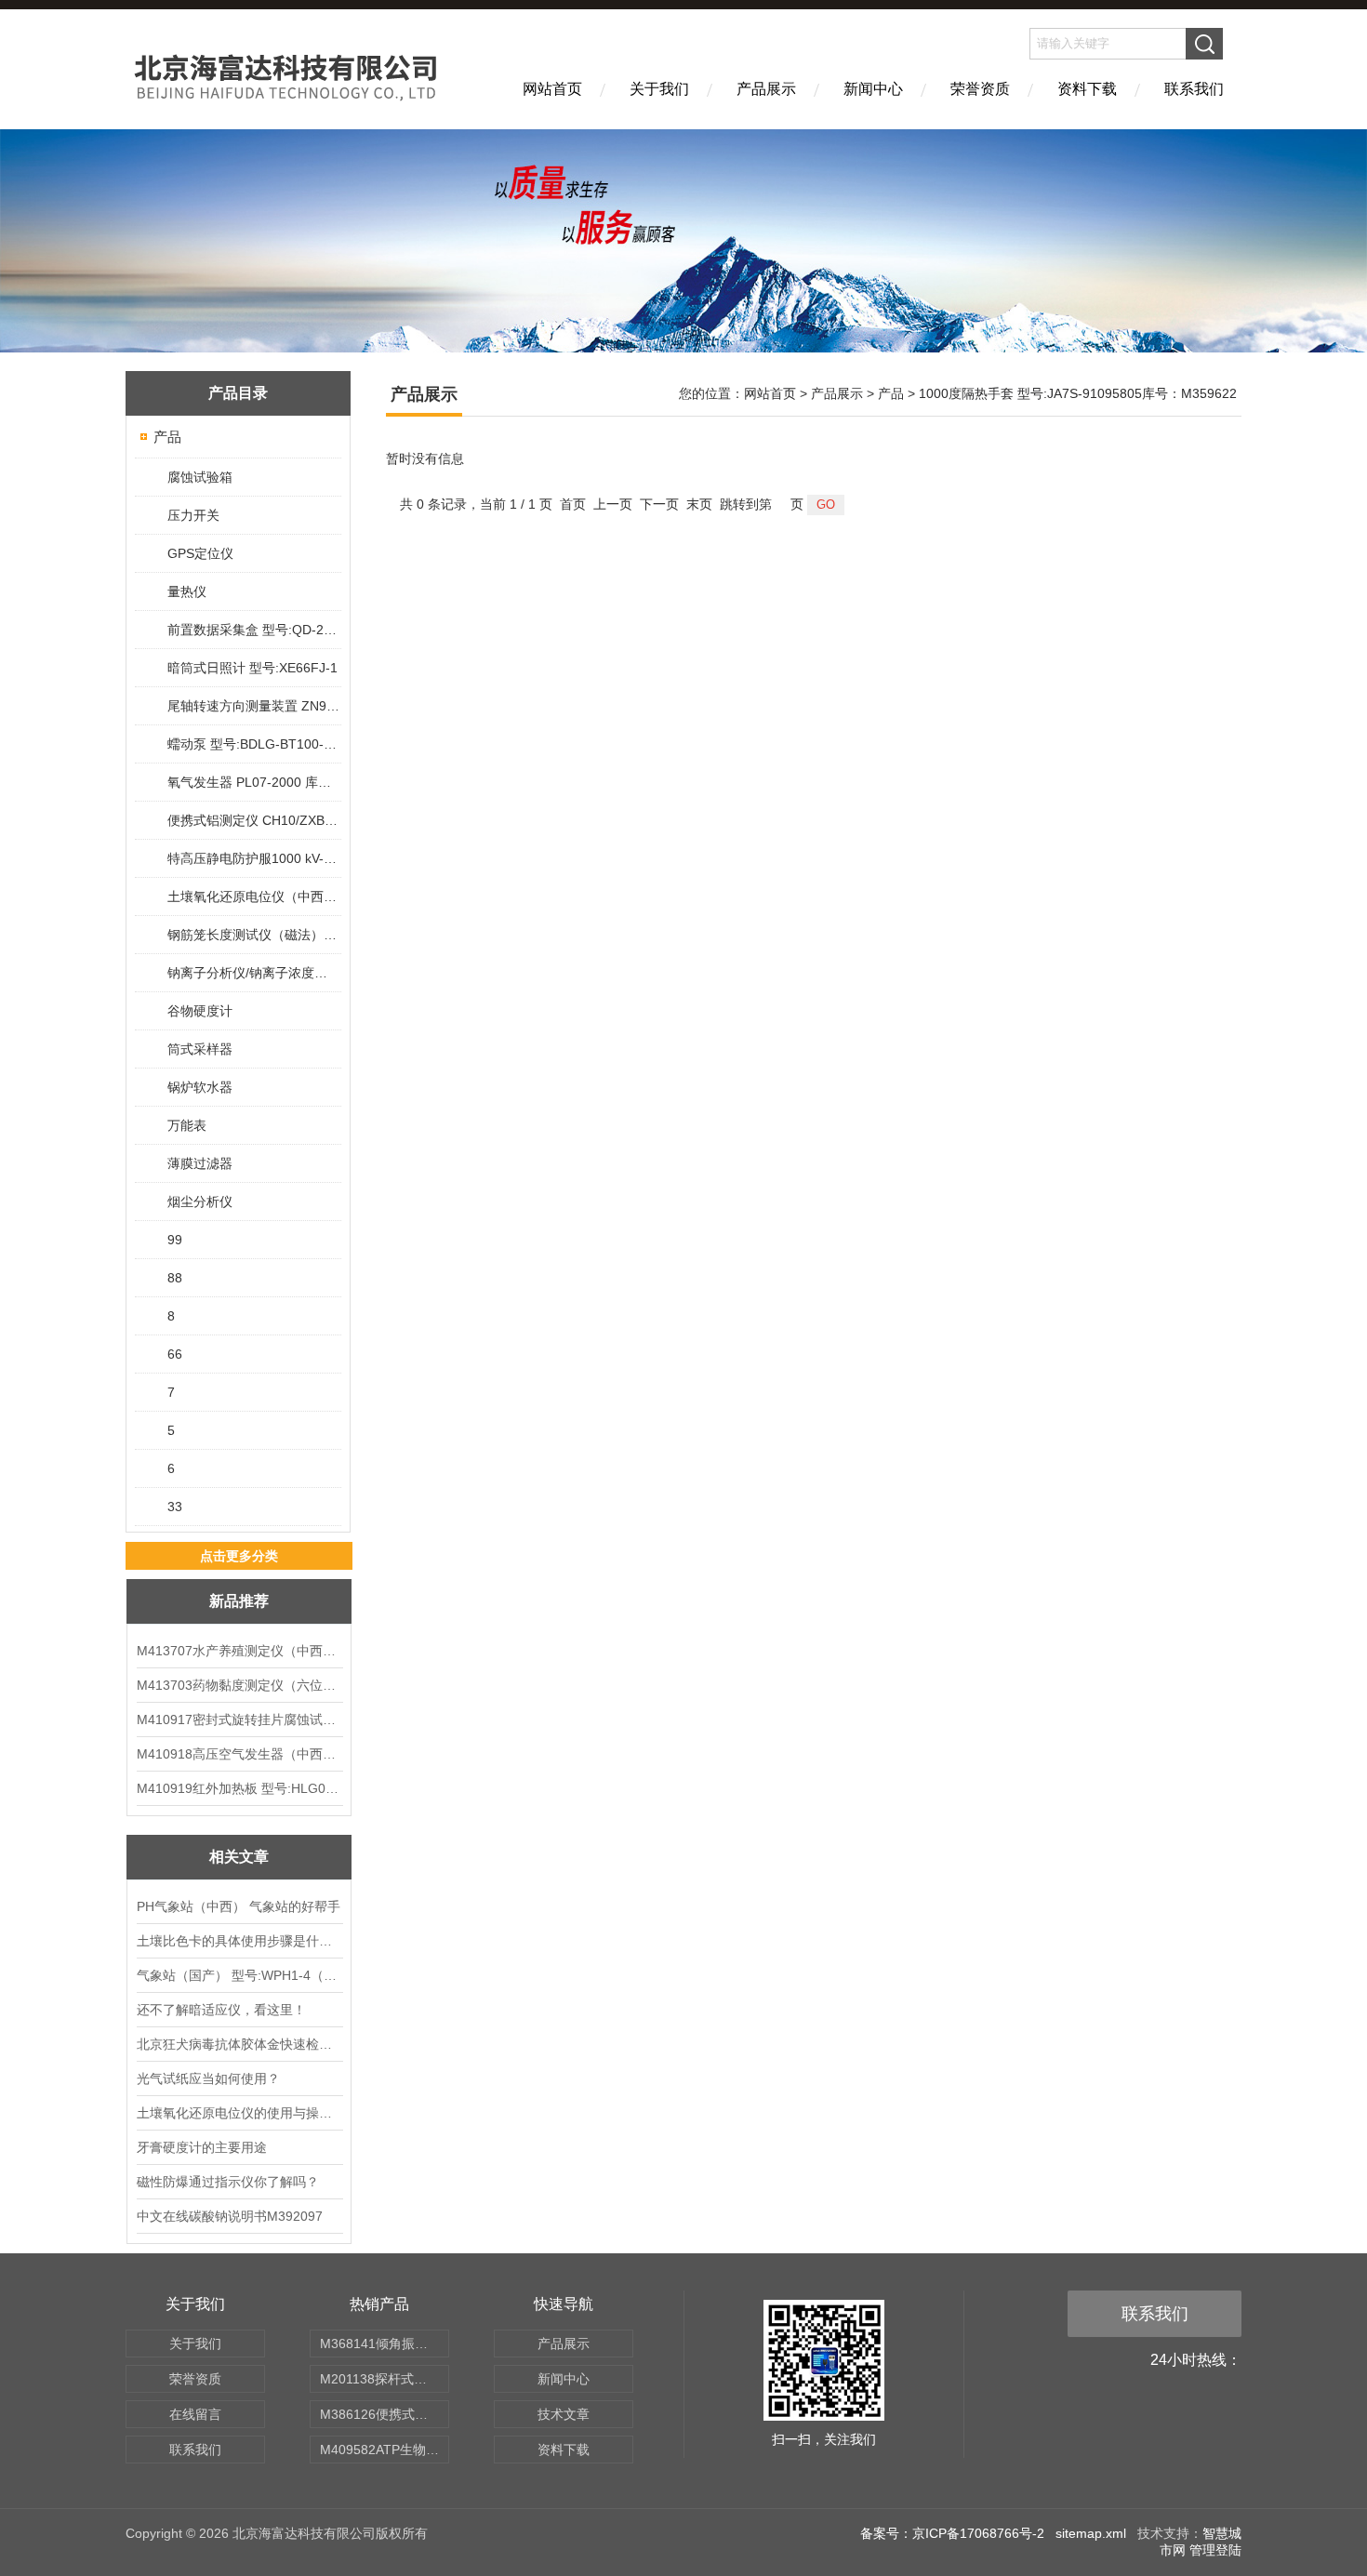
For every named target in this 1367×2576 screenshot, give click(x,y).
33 (175, 1507)
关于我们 (659, 89)
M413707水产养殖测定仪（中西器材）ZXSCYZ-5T (239, 1651)
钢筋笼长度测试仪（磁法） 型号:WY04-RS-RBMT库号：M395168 (253, 935)
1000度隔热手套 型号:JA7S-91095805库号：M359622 (1078, 393)
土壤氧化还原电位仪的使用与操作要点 (239, 2113)
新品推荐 (239, 1601)
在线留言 (195, 2414)
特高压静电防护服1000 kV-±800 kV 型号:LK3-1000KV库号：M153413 (253, 858)
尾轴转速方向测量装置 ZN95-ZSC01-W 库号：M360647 (253, 706)
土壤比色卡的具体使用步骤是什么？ (239, 1941)
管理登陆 (1215, 2550)
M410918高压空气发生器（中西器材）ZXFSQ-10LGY (239, 1754)
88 (175, 1278)
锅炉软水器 (200, 1087)
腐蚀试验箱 (200, 477)
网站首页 (552, 89)
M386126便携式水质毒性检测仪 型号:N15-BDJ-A (385, 2414)
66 (175, 1354)
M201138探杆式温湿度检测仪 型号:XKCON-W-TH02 (385, 2379)
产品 (167, 437)
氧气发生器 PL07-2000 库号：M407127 (253, 782)
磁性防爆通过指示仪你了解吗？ (228, 2182)
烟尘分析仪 (200, 1202)
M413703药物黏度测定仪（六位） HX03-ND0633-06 (239, 1685)
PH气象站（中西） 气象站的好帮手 (239, 1906)
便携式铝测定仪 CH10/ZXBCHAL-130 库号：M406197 (253, 820)
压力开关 (193, 515)
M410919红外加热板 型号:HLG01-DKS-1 (239, 1788)
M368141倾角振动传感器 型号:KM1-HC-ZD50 (385, 2344)
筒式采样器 (200, 1049)
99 (175, 1240)
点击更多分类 (239, 1556)
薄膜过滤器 (200, 1163)
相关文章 (239, 1857)
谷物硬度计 (200, 1011)
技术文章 (564, 2414)
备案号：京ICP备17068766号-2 (952, 2533)
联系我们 (1194, 89)
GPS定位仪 (200, 553)
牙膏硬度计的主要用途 (202, 2147)
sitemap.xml (1091, 2533)
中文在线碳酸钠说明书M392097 (230, 2216)
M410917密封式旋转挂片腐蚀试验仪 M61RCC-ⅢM (239, 1720)
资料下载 (1087, 89)
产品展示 (766, 89)
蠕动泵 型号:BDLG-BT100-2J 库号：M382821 (253, 744)
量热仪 (187, 591)
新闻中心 (873, 89)
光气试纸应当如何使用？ (208, 2078)
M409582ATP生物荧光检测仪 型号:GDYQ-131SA (385, 2450)
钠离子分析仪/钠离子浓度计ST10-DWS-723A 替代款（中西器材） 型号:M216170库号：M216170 (253, 973)
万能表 (187, 1125)
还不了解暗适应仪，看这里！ (221, 2010)
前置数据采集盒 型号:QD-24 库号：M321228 (253, 630)
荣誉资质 (980, 89)
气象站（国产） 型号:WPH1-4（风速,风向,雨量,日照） (239, 1975)
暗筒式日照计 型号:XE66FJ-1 (252, 668)
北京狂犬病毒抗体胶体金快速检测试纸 (239, 2044)
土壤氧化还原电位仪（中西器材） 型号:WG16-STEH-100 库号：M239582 (253, 896)
